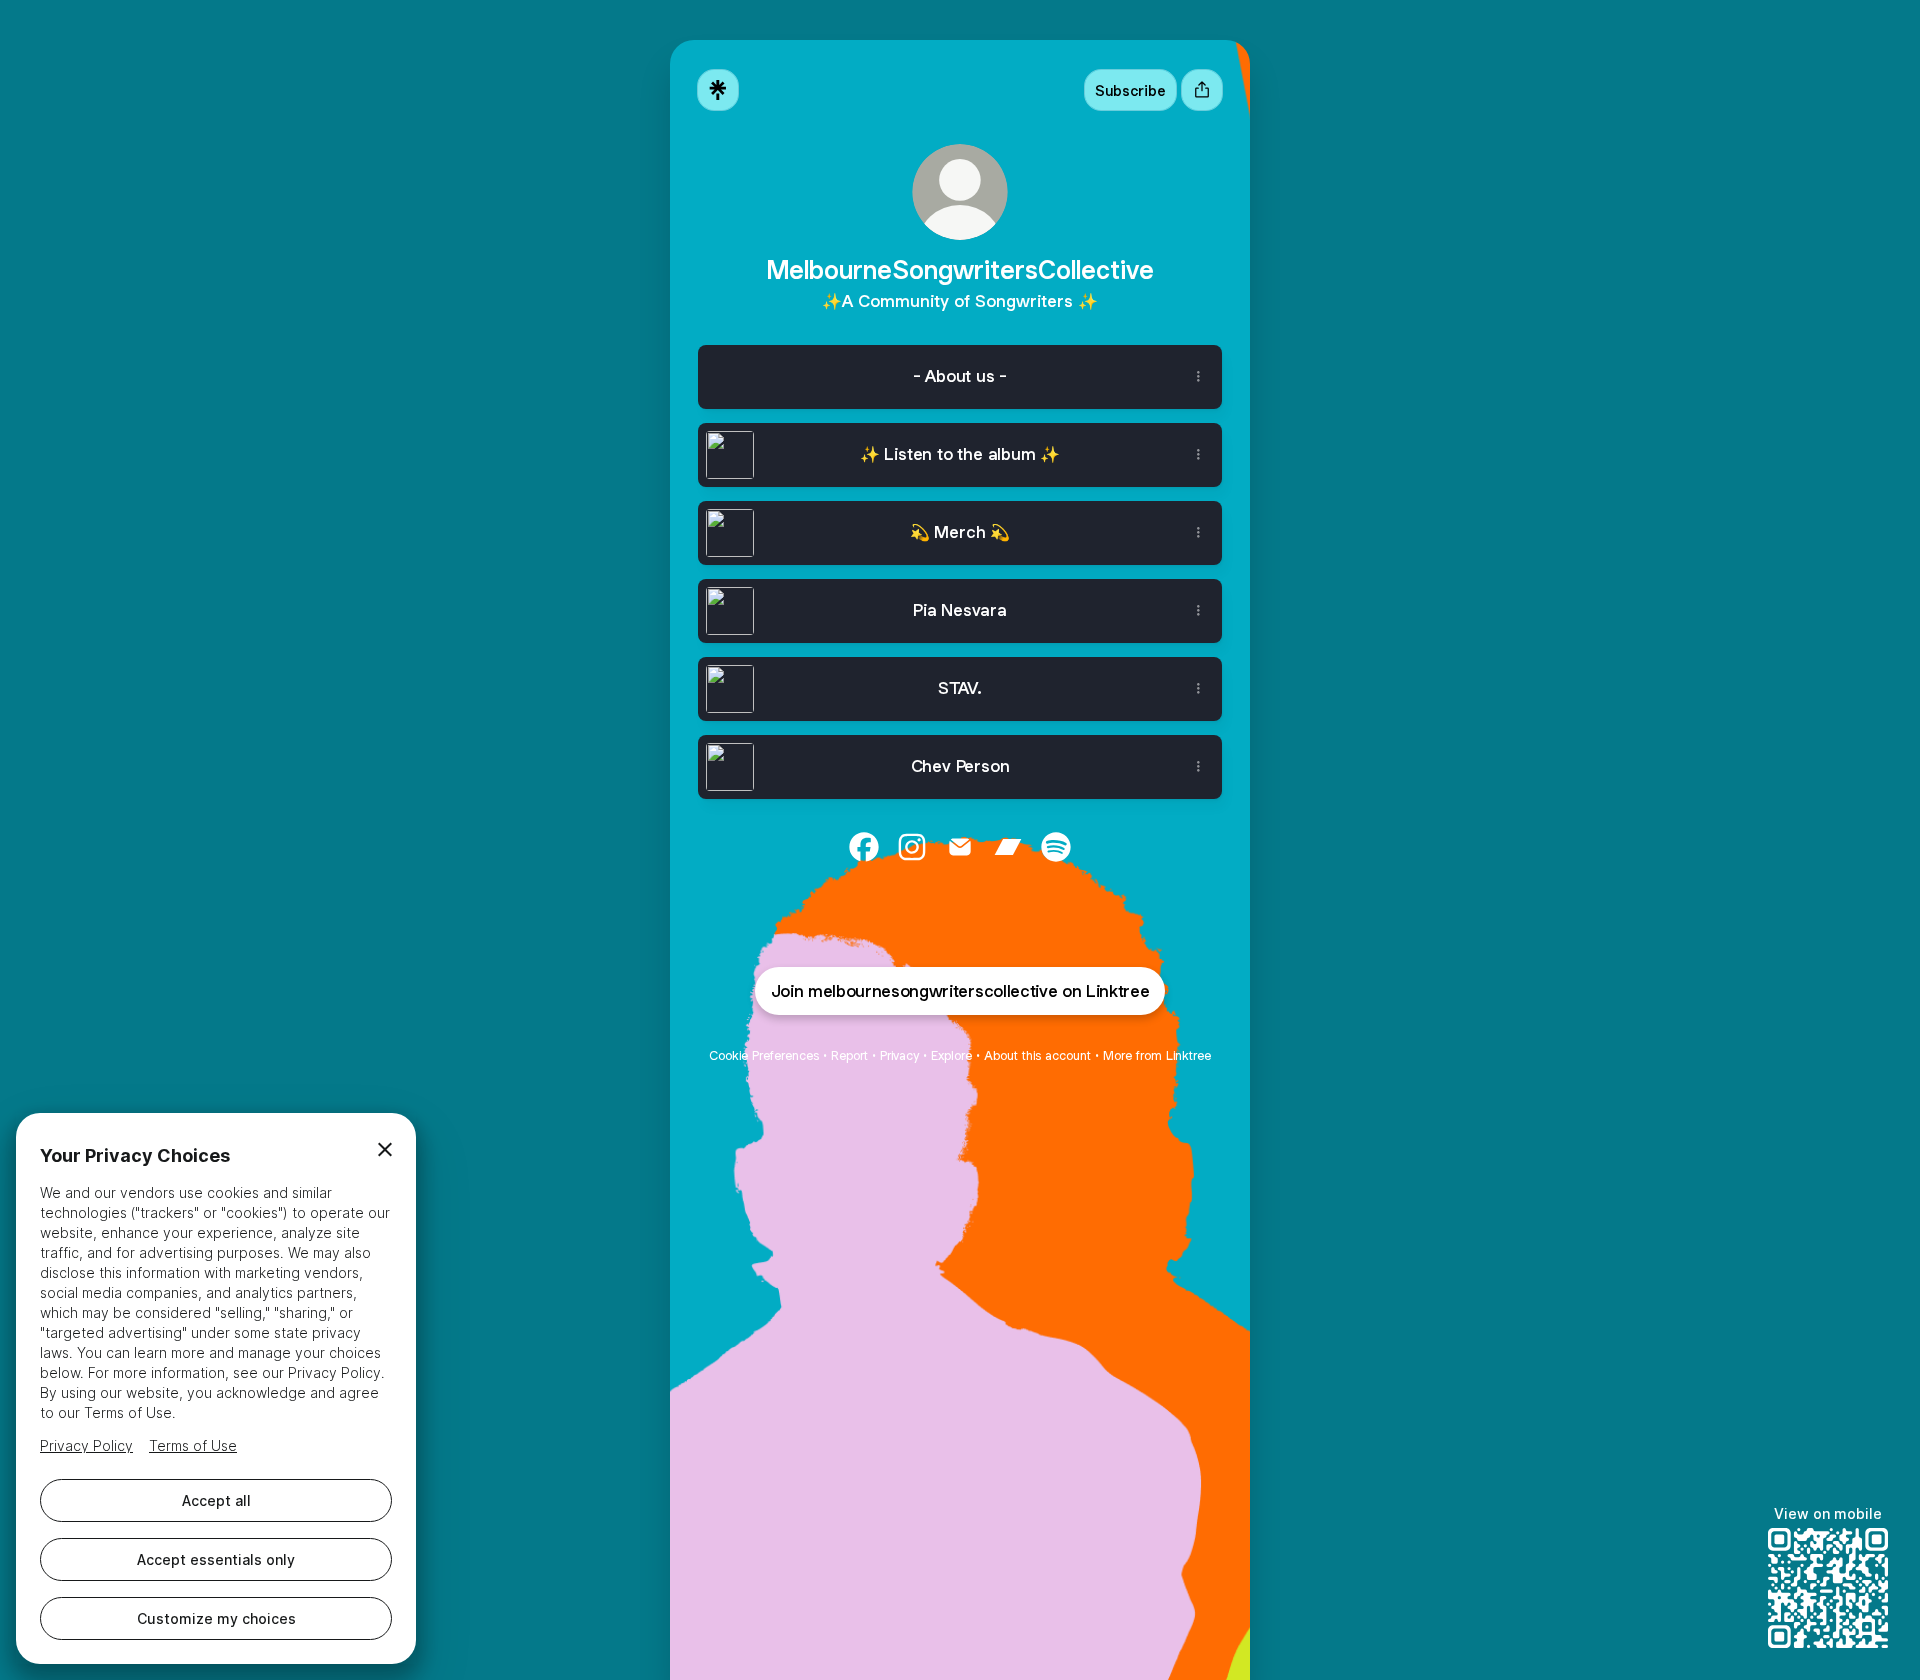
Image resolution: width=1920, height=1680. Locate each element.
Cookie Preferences (764, 1055)
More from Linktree (1157, 1055)
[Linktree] (718, 90)
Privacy (899, 1055)
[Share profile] (1202, 90)
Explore (951, 1055)
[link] (864, 847)
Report (849, 1055)
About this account (1037, 1055)
